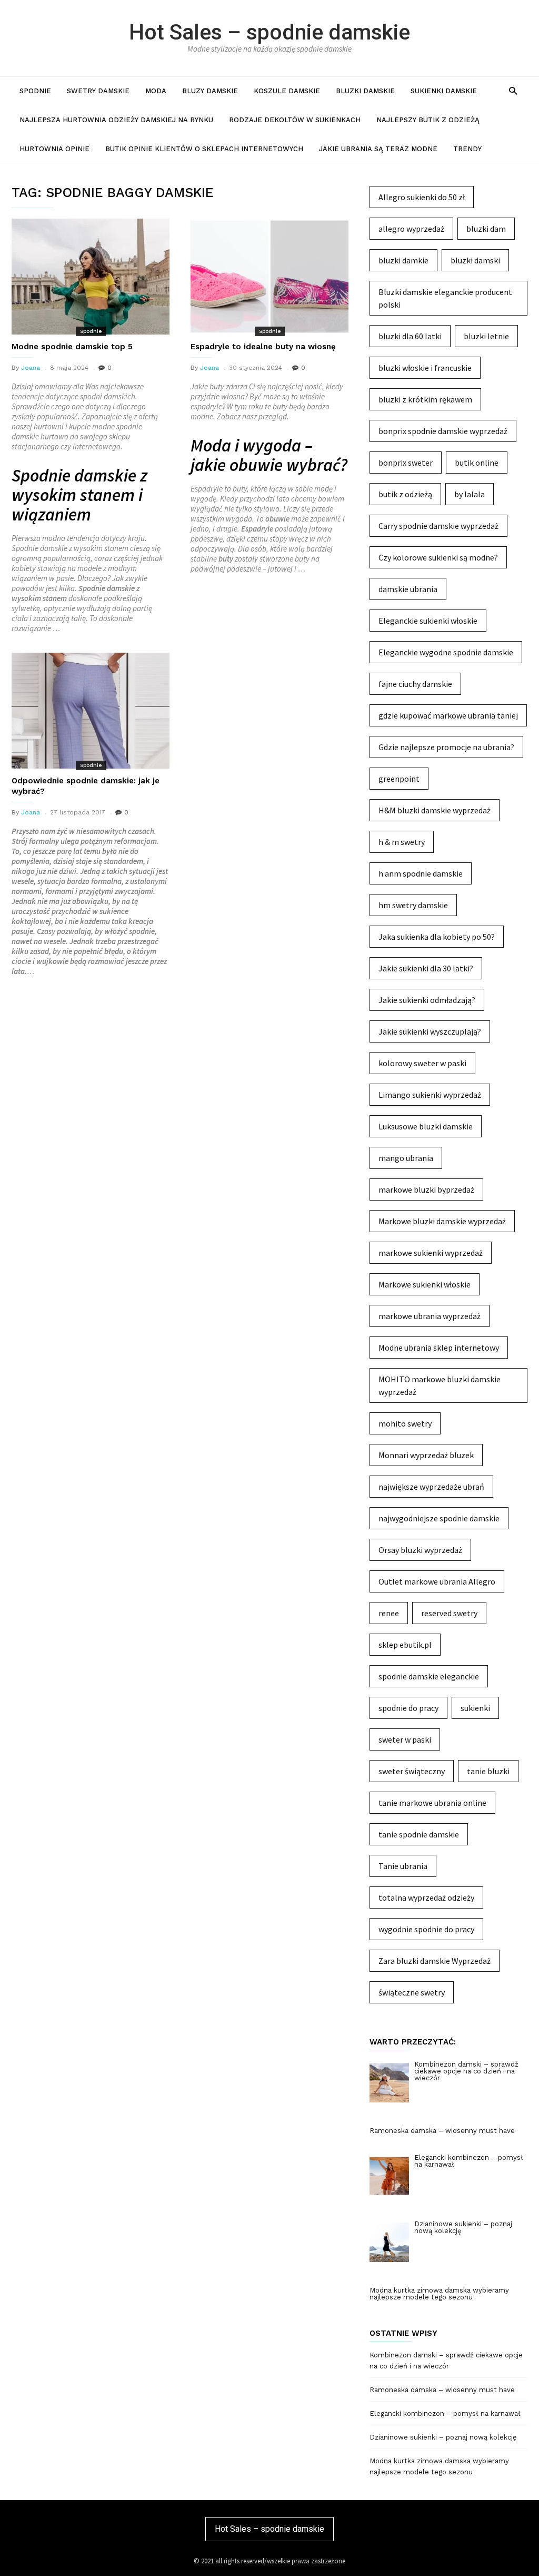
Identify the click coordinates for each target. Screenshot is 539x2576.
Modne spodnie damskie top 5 (72, 347)
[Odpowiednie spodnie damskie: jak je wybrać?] (91, 711)
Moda (156, 91)
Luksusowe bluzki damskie (426, 1126)
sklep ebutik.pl (405, 1645)
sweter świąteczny (412, 1771)
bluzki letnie (486, 336)
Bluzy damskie (210, 91)
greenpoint (399, 779)
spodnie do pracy (408, 1708)
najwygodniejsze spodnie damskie (439, 1518)
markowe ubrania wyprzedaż (430, 1316)
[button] (513, 90)
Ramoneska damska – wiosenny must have (442, 2390)
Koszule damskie (287, 91)
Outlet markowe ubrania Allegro (437, 1581)
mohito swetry (405, 1423)
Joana (31, 368)
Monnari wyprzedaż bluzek (426, 1455)
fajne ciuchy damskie (415, 684)
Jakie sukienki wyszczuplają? (430, 1031)
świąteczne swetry (412, 1992)
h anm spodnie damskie (421, 873)
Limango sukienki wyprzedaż (430, 1095)
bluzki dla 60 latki (410, 336)
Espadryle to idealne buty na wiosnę (263, 347)
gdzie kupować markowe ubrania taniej (448, 715)
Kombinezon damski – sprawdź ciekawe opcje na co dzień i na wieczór (446, 2361)
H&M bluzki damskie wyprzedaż (435, 810)
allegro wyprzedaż (411, 229)
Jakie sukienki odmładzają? (427, 1000)
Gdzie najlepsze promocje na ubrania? (446, 747)
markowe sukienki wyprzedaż (431, 1253)
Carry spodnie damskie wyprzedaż (438, 526)
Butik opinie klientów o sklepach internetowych (204, 149)
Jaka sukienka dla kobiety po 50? (437, 937)
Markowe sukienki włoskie (425, 1284)
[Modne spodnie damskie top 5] (91, 277)
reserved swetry (449, 1613)
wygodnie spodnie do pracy (426, 1929)
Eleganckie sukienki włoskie (428, 621)
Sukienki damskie (444, 91)
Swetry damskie (98, 91)
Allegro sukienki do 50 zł (422, 197)
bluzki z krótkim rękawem (425, 399)
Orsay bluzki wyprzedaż (420, 1550)
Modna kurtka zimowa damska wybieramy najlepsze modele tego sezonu (439, 2466)
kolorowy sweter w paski (422, 1063)
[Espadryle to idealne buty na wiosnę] (269, 277)
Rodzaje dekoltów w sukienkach (295, 120)
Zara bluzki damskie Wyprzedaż (435, 1961)
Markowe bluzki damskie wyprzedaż (442, 1221)
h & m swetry (402, 842)
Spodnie (35, 91)
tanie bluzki (488, 1771)
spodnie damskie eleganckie (429, 1676)
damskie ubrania (408, 589)
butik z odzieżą (405, 494)
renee (389, 1613)
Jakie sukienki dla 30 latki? (426, 968)
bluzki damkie (403, 260)
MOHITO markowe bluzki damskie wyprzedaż (440, 1385)
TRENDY (467, 149)
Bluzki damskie (365, 91)
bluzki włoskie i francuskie (425, 368)
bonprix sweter (406, 463)
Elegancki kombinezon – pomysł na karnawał (445, 2413)
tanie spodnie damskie (419, 1834)
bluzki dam (486, 229)
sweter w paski (405, 1739)
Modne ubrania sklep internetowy (439, 1348)
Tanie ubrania (403, 1866)
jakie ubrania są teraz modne (378, 149)
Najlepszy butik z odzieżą (428, 120)
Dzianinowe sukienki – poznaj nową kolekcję (443, 2437)
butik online (477, 463)
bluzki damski (475, 260)
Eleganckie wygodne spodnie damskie (446, 652)
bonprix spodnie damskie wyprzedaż (443, 431)
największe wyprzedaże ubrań (431, 1487)
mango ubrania (406, 1158)
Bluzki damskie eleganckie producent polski (445, 298)
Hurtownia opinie (54, 149)
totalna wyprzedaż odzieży (426, 1897)
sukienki (475, 1708)
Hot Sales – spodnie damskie (269, 32)
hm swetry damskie (413, 905)
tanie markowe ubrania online (432, 1803)
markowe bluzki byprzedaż (426, 1189)
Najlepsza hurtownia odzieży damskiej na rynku (116, 120)
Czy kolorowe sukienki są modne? (438, 557)
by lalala (470, 494)
